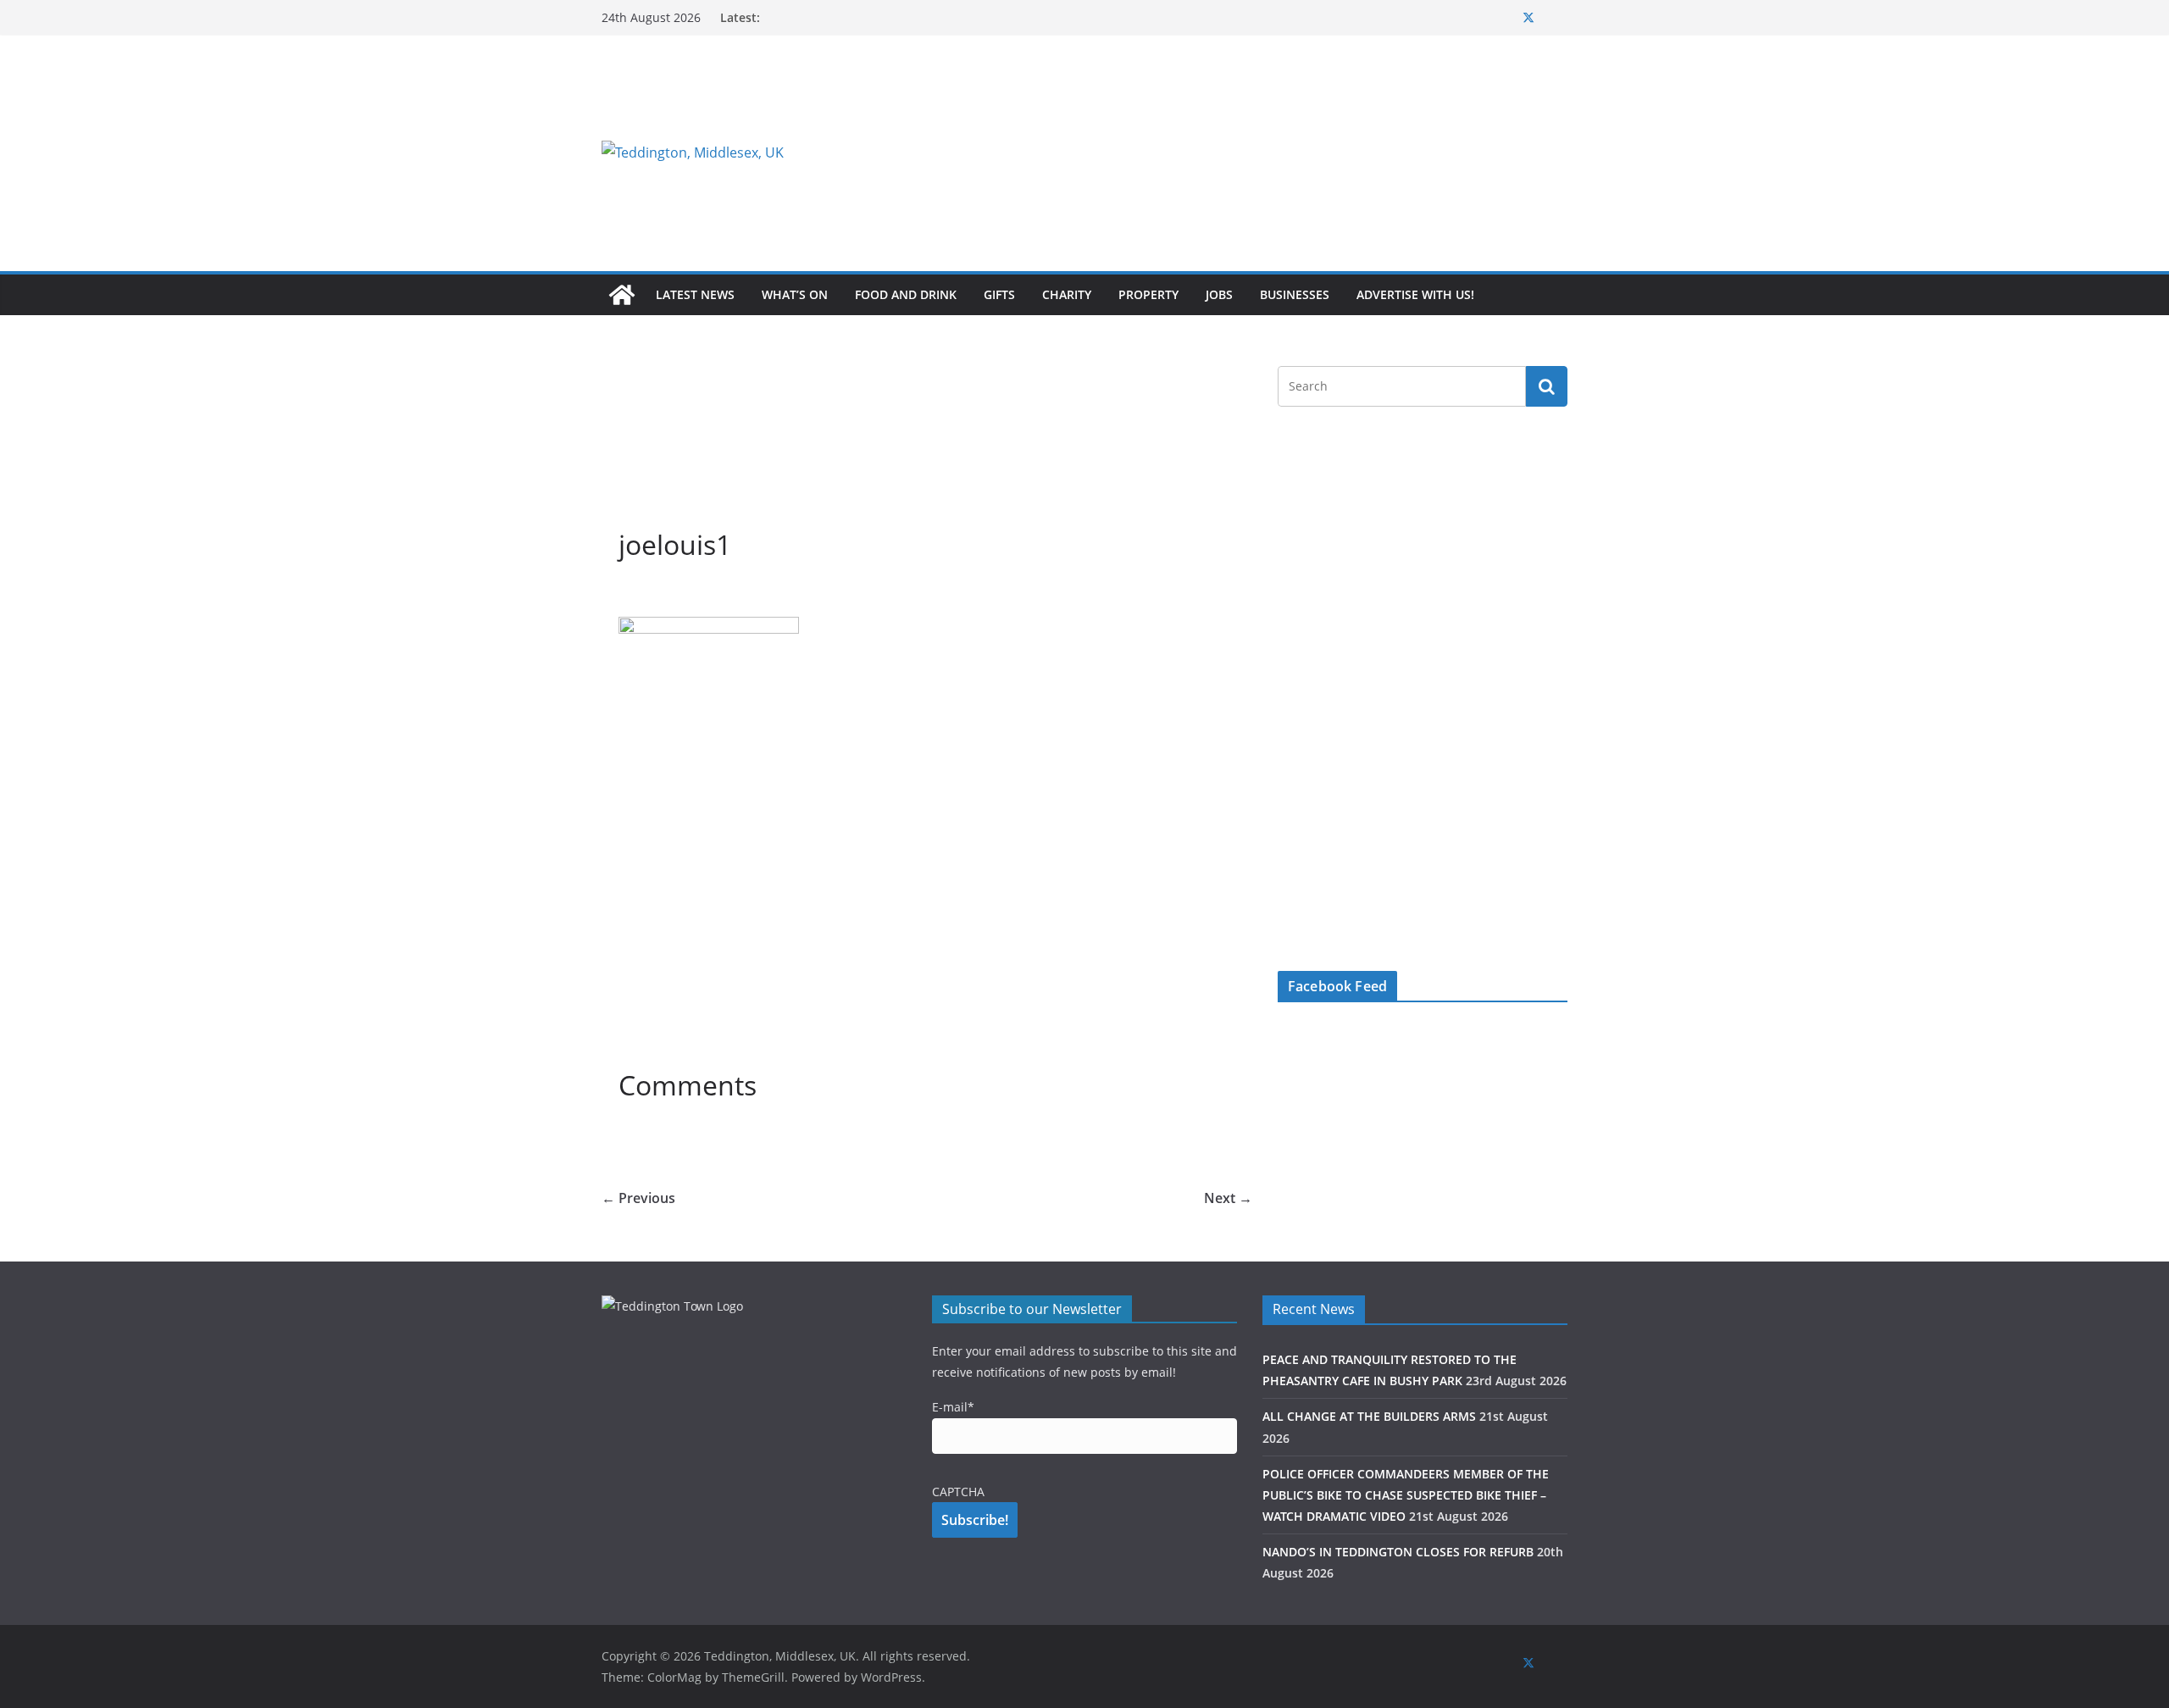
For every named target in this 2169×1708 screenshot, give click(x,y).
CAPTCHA (958, 1492)
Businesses (1295, 294)
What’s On (795, 294)
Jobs (1219, 294)
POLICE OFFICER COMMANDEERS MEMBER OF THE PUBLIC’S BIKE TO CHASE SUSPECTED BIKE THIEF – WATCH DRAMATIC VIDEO (1406, 1495)
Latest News (695, 294)
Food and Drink (906, 294)
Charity (1067, 294)
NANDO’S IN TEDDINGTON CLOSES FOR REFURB (1398, 1552)
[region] (1292, 152)
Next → (1228, 1198)
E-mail (953, 1407)
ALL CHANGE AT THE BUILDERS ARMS (1369, 1416)
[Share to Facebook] (632, 596)
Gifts (999, 294)
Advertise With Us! (1415, 294)
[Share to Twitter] (663, 596)
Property (1148, 294)
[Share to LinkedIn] (693, 596)
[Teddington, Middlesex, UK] (622, 295)
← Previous (638, 1198)
